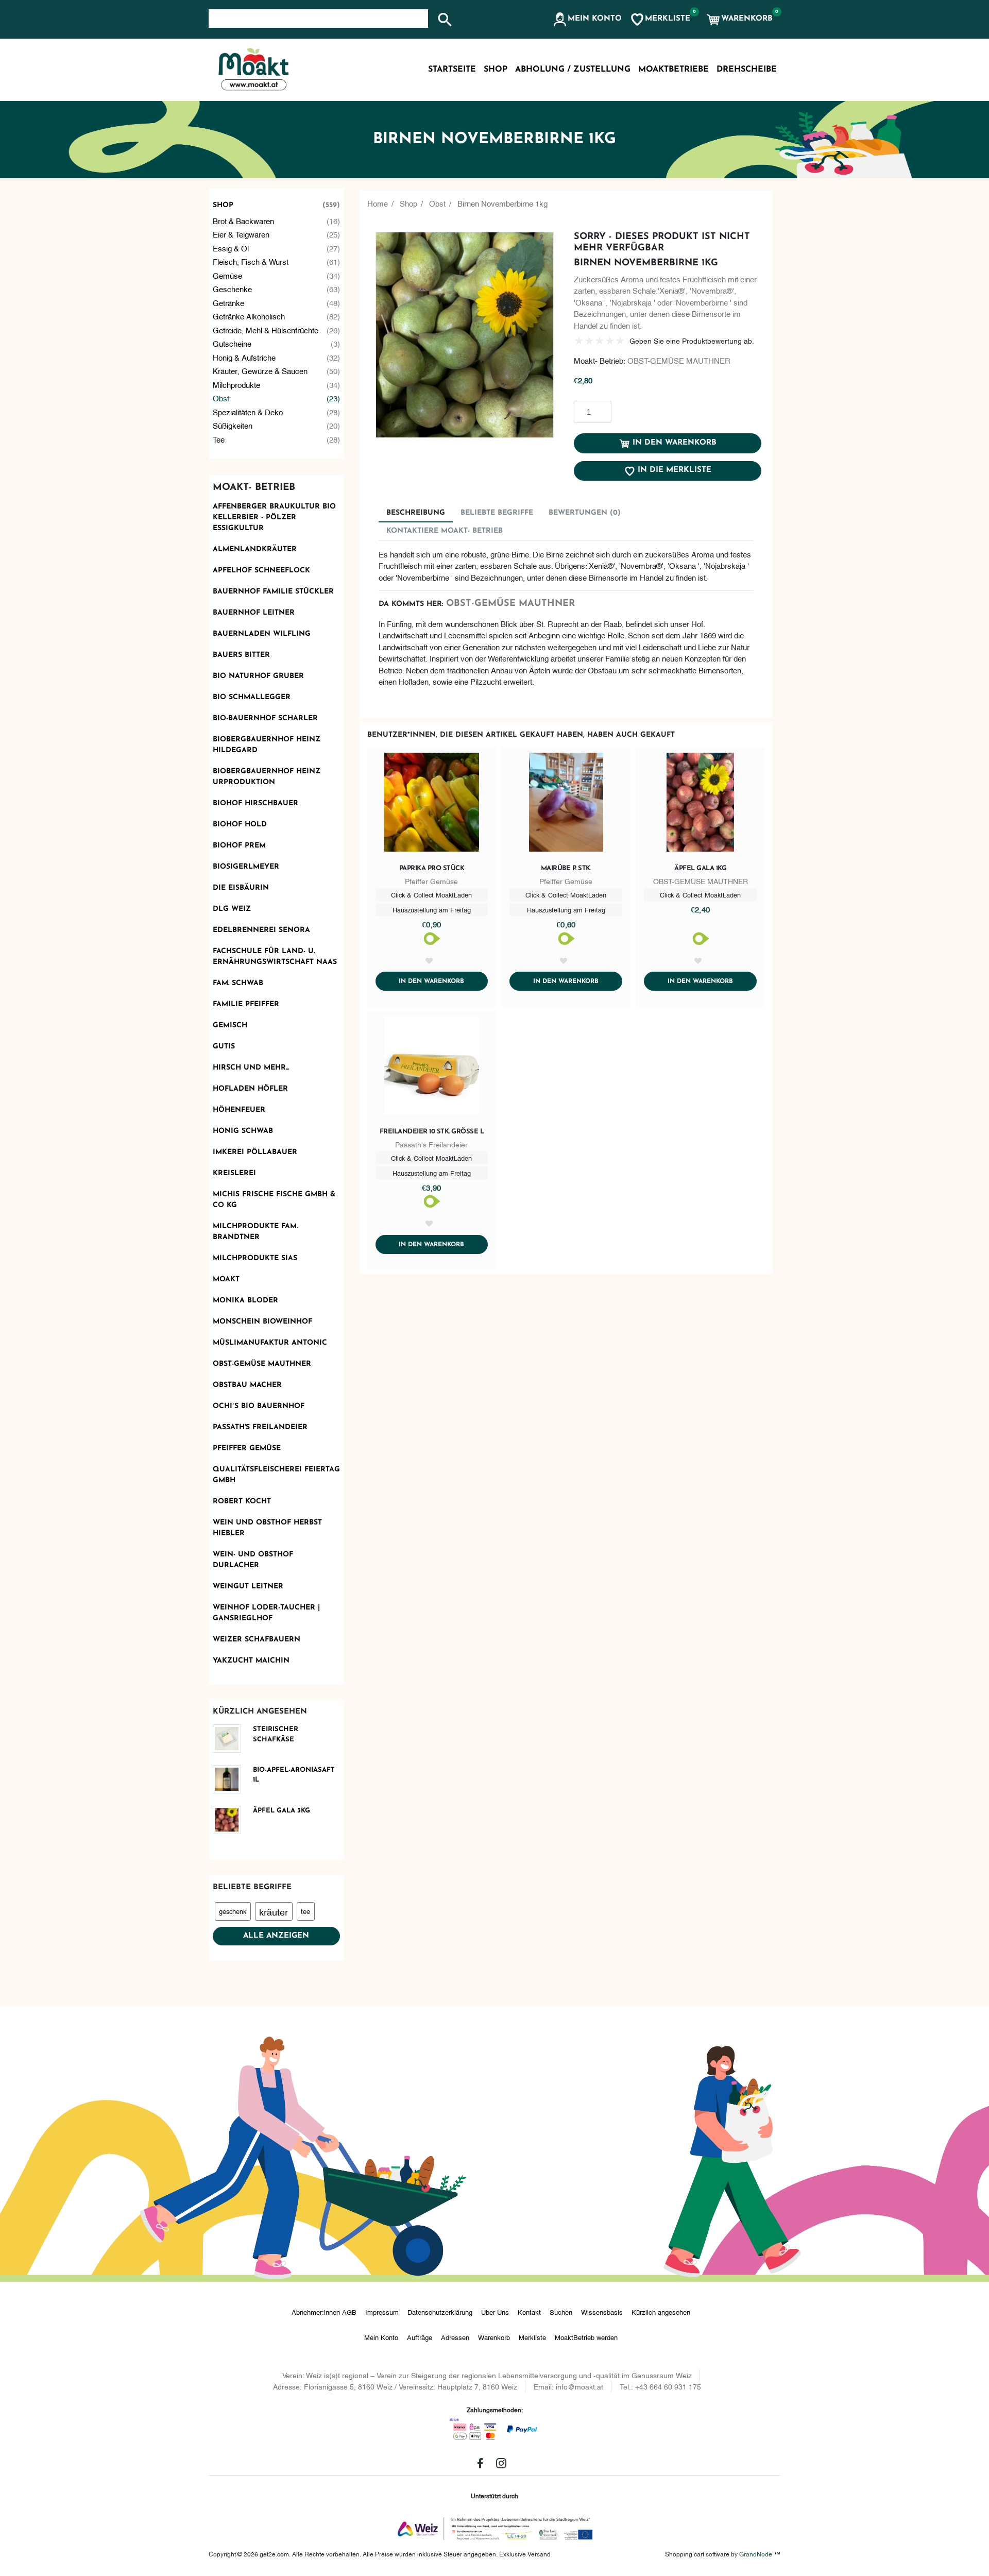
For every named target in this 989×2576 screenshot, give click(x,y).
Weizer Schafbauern (257, 1640)
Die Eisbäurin (241, 888)
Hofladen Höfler (250, 1089)
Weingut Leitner (248, 1587)
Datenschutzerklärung (440, 2312)
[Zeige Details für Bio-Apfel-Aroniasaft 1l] (231, 1779)
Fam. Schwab (238, 983)
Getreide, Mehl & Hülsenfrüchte (277, 330)
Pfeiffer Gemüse (247, 1448)
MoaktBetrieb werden (586, 2337)
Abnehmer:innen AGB (324, 2312)
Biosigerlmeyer (246, 867)
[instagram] (501, 2463)
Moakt (226, 1279)
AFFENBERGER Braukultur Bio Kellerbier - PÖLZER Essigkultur (274, 518)
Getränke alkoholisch (277, 316)
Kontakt (529, 2312)
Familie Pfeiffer (246, 1004)
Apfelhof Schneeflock (261, 571)
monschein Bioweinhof (262, 1322)
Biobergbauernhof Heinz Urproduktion (267, 777)
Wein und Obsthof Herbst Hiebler (267, 1528)
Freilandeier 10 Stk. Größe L (432, 1132)
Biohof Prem (239, 846)
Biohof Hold (240, 825)
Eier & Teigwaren (277, 234)
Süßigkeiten (277, 425)
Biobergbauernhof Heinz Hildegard (267, 745)
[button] (587, 20)
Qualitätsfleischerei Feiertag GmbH (276, 1475)
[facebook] (480, 2463)
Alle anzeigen (276, 1936)
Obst (277, 398)
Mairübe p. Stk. (566, 868)
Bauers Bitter (241, 655)
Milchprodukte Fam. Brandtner (255, 1232)
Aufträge (420, 2337)
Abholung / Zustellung (573, 70)
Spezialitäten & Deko (277, 412)
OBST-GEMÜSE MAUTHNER (262, 1364)
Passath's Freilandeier (260, 1427)
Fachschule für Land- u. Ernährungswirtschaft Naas (275, 957)
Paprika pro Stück (432, 868)
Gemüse (277, 275)
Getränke (277, 302)
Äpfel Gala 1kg (700, 868)
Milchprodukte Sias (255, 1258)
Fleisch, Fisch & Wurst (277, 261)
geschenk (233, 1911)
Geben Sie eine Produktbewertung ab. (692, 340)
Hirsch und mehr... (251, 1068)
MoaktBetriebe (673, 70)
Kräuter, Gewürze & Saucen (277, 370)
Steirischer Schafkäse (276, 1734)
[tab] (416, 513)
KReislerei (234, 1173)
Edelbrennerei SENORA (261, 930)
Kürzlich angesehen (661, 2312)
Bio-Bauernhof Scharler (265, 718)
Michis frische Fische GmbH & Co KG (274, 1200)
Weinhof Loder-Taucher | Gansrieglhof (266, 1613)
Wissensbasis (602, 2312)
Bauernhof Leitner (254, 613)
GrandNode (756, 2554)
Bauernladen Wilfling (262, 634)
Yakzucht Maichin (251, 1661)
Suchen (561, 2312)
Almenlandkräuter (255, 549)
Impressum (382, 2312)
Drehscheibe (747, 70)
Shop (277, 205)
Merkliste (532, 2337)
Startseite (452, 70)
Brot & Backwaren (277, 221)
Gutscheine (277, 343)
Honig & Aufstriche (277, 357)
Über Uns (495, 2312)
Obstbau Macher (247, 1385)
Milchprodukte (277, 384)
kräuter (274, 1911)
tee (305, 1911)
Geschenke (277, 289)
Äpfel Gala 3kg (282, 1811)
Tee (277, 439)
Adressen (455, 2337)
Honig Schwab (243, 1131)
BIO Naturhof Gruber (258, 676)
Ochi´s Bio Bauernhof (259, 1406)
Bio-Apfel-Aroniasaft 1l (294, 1775)
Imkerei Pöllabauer (255, 1152)
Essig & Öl (277, 248)
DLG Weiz (232, 909)
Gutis (224, 1047)
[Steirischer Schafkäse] (231, 1739)
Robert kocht (242, 1502)
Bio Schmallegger (252, 697)
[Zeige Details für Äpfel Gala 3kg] (231, 1820)
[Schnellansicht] (432, 804)
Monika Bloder (245, 1301)
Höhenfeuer (239, 1110)
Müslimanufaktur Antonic (270, 1343)
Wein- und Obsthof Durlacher (253, 1560)
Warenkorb (494, 2337)
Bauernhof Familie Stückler (273, 592)
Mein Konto (381, 2337)
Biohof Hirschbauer (255, 803)
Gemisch (230, 1026)
